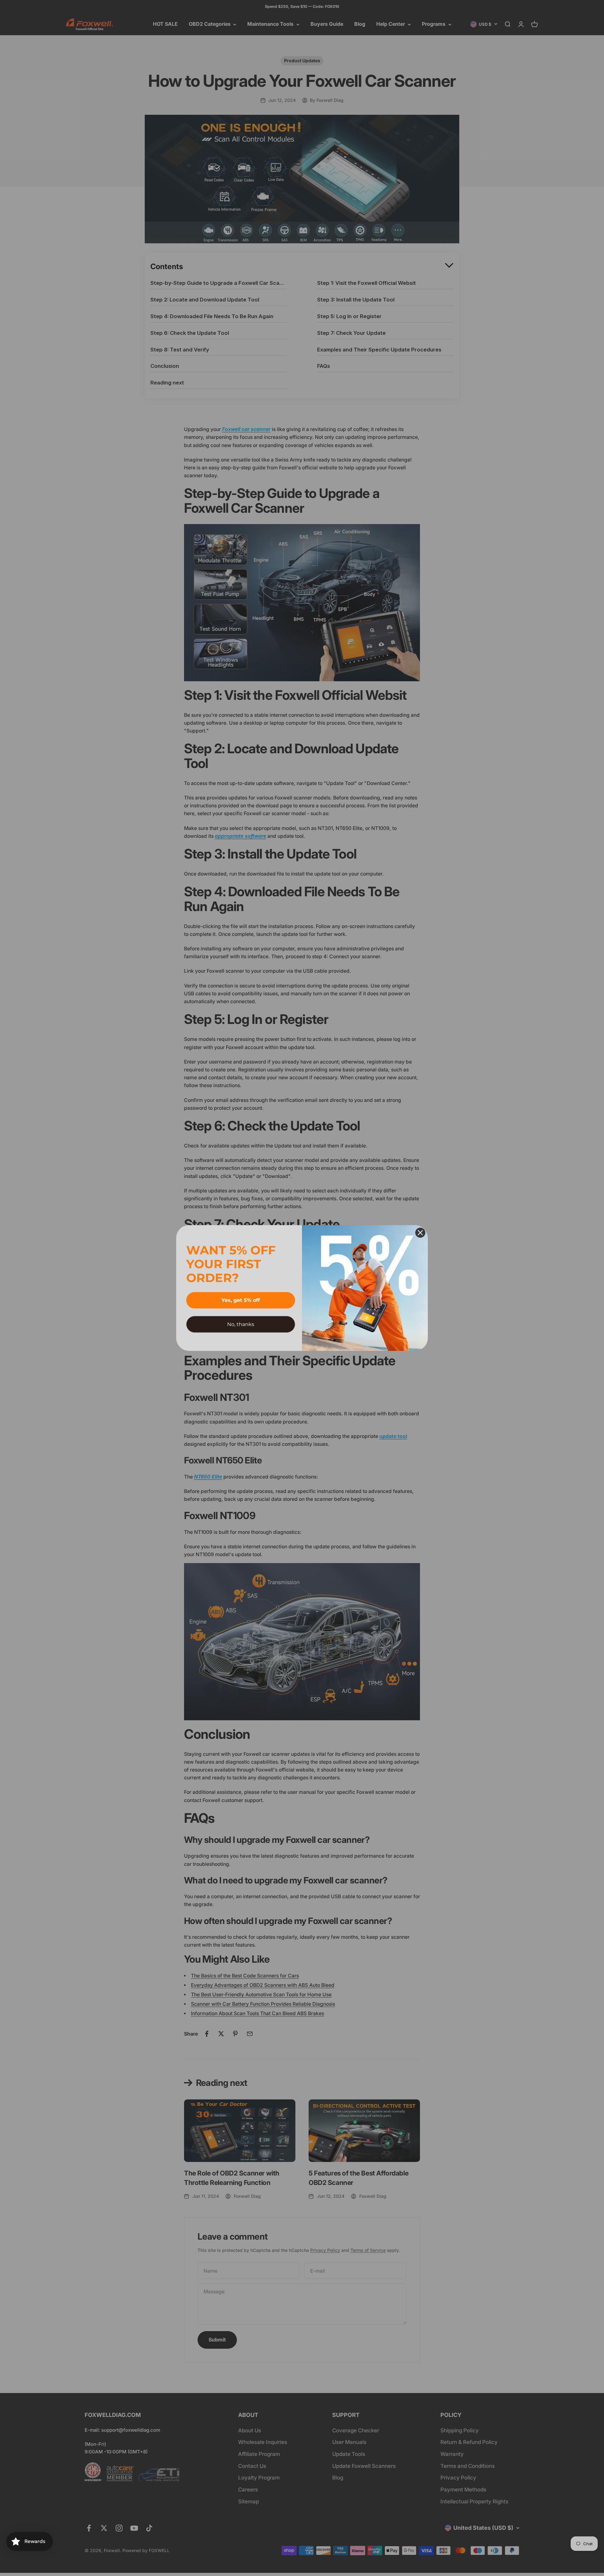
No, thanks (241, 1324)
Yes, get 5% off (241, 1300)
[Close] (420, 1233)
